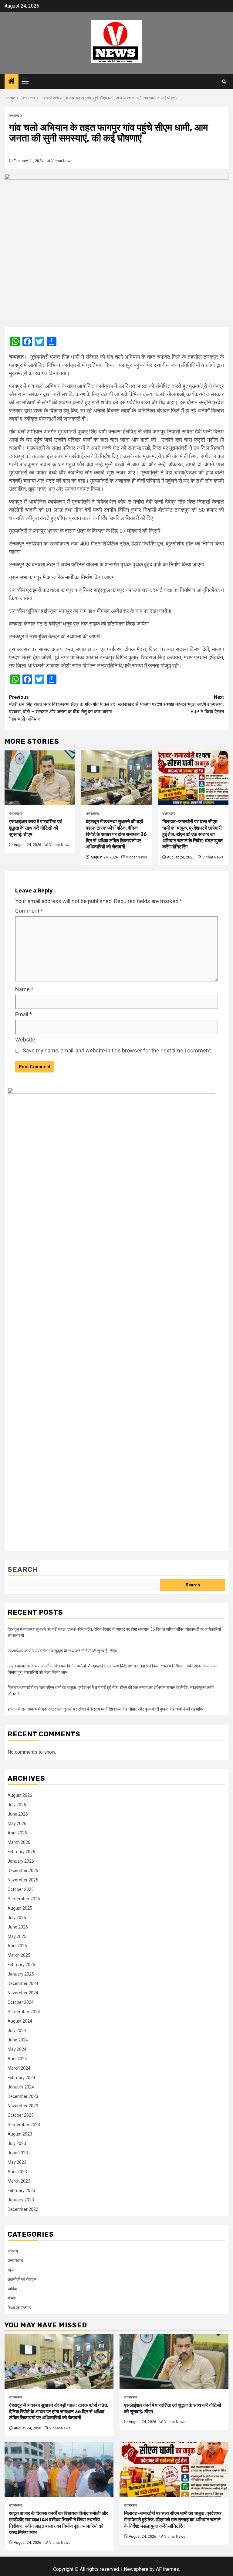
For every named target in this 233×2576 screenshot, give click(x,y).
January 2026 (21, 1861)
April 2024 (17, 2059)
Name (24, 989)
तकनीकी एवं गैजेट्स (22, 2279)
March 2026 (19, 1842)
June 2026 (18, 1814)
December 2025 (23, 1871)
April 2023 (17, 2172)
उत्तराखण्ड (16, 116)
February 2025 (21, 1965)
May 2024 (17, 2049)
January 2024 (21, 2087)
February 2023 (21, 2190)
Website (25, 1040)
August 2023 (20, 2134)
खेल (11, 2270)
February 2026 (21, 1852)
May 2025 (17, 1936)
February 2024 (21, 2078)
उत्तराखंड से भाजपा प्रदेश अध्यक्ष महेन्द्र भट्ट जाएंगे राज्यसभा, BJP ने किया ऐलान (171, 704)
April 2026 (17, 1833)
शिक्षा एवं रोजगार (19, 2308)
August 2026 (20, 1795)
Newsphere (136, 2569)
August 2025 (20, 1908)
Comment (29, 911)
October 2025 (21, 1889)
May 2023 (17, 2162)
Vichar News (62, 161)
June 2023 (18, 2153)
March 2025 (19, 1955)
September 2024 (24, 2012)
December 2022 (23, 2209)
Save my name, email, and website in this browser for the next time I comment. (117, 1050)
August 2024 (20, 2021)
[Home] (12, 82)
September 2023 (24, 2125)
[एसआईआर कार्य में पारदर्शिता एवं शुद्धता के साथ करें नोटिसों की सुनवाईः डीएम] (40, 778)
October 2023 (21, 2115)
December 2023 (23, 2096)
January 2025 (21, 1974)
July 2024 (17, 2031)
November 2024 (23, 1993)
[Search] (224, 82)
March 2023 (19, 2181)
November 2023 (23, 2106)
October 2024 (21, 2002)
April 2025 (17, 1946)
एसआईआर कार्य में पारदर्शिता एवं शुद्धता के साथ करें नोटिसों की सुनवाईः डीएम (35, 828)
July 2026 (17, 1805)
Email (24, 1014)
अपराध (13, 2251)
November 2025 (23, 1880)
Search (23, 1570)
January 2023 (21, 2200)
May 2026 (17, 1823)
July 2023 (17, 2143)
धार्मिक (12, 2289)
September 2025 (24, 1899)
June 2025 (18, 1927)
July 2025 (17, 1918)
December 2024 (23, 1983)
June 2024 (18, 2040)
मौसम (12, 2298)
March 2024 (19, 2068)
